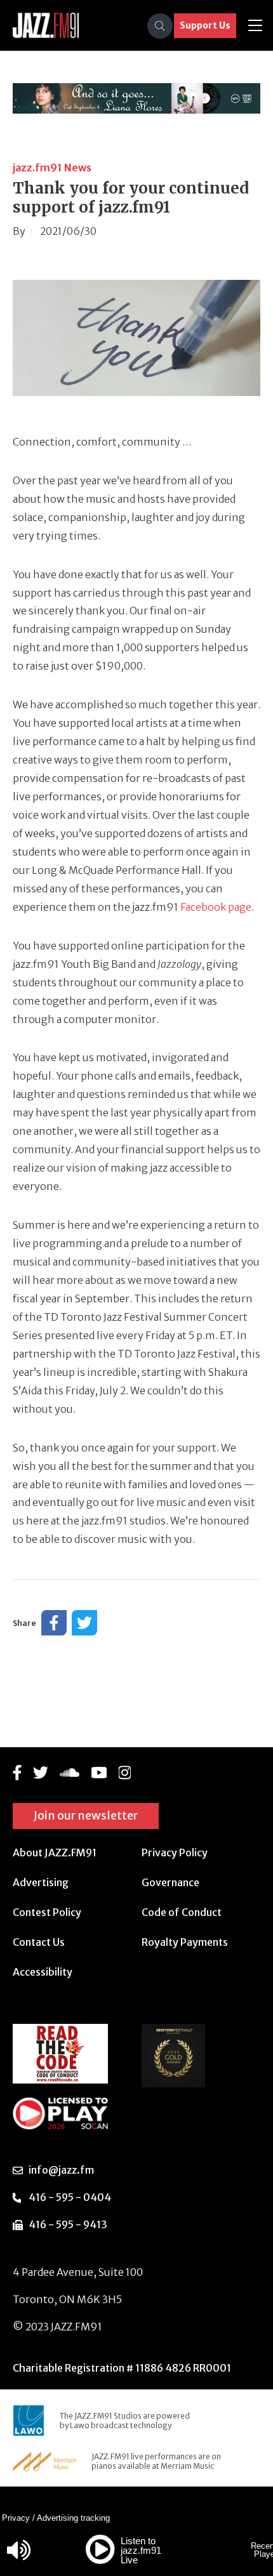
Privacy (16, 2518)
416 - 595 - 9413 (68, 2224)
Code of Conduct (182, 1912)
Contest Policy (47, 1912)
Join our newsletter (86, 1815)
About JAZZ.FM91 (55, 1853)
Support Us (205, 25)
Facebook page (215, 907)
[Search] (160, 26)
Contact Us (39, 1942)
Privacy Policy (175, 1853)
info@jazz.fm (61, 2170)
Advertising (41, 1882)
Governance (170, 1882)
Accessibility (43, 1972)
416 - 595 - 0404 (70, 2197)
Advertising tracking (73, 2518)
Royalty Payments (185, 1942)
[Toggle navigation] (255, 26)
